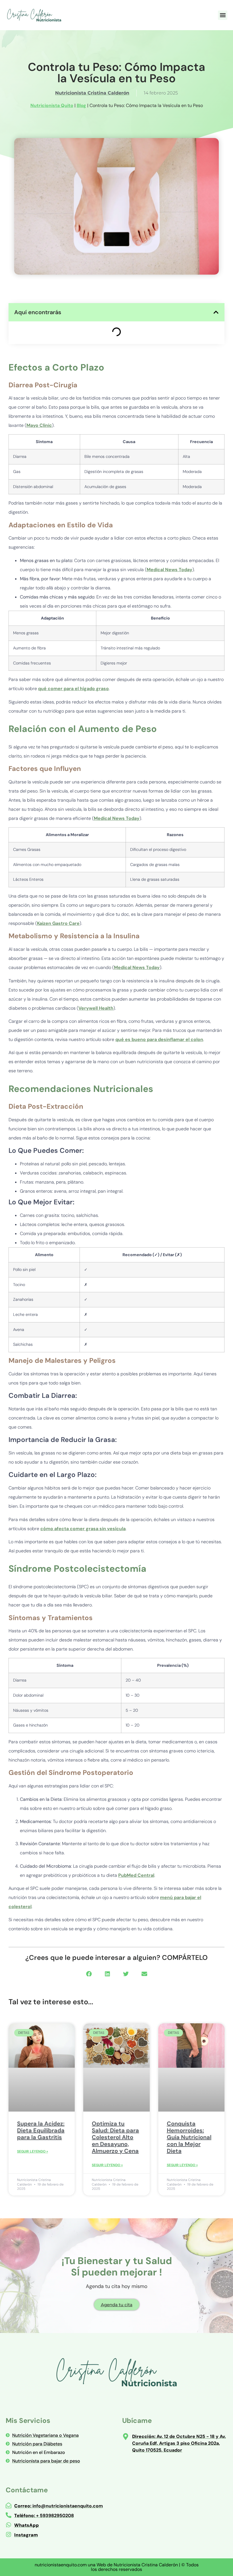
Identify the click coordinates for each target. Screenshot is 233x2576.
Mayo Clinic (39, 425)
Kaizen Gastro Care (58, 923)
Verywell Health (96, 1008)
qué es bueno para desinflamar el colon (159, 1039)
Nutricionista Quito (52, 105)
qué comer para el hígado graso (73, 689)
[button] (223, 15)
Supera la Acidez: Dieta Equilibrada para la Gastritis (41, 2130)
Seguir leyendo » (33, 2151)
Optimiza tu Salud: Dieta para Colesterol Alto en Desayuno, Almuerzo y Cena (115, 2137)
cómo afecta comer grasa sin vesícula (83, 1529)
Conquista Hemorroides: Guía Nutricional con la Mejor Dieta (189, 2137)
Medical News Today (169, 570)
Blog (81, 105)
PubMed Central (136, 1875)
